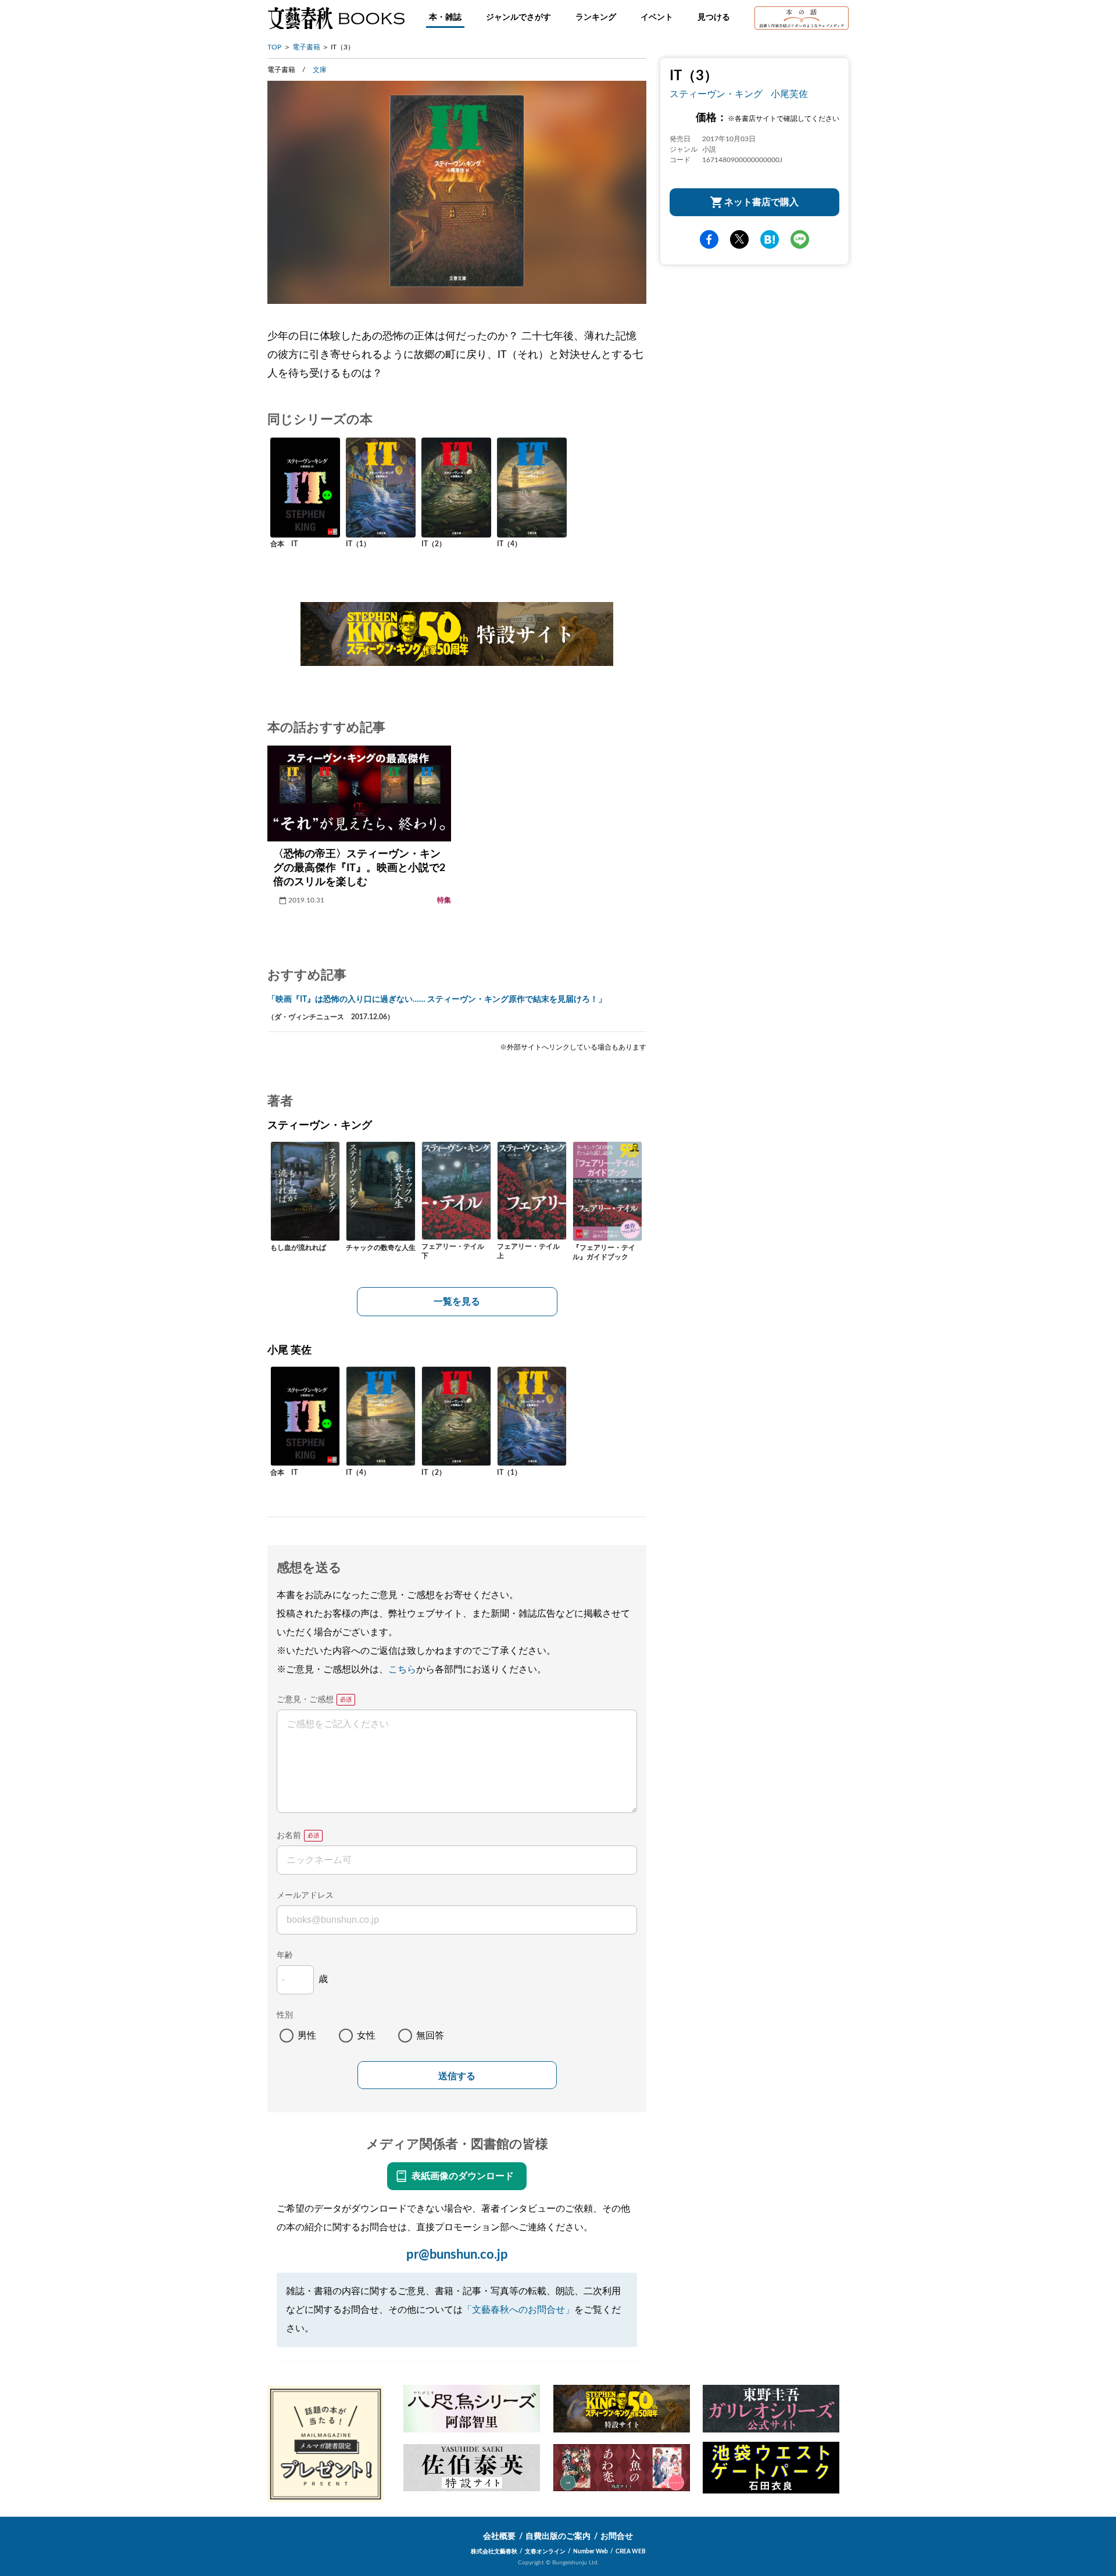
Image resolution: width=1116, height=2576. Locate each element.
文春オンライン (545, 2552)
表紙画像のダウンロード (463, 2176)
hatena (770, 239)
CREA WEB (631, 2552)
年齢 (285, 1955)
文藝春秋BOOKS (336, 18)
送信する (457, 2076)
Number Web (591, 2552)
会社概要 (499, 2536)
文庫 (320, 70)
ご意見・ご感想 (305, 1700)
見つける (714, 17)
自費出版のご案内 (558, 2536)
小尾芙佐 (789, 94)
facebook (709, 239)
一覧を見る (457, 1302)
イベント (657, 17)
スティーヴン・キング (716, 94)
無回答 (430, 2036)
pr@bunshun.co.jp (457, 2255)
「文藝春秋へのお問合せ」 (518, 2310)
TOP (274, 47)
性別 (285, 2015)
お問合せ (617, 2536)
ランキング (596, 17)
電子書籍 (306, 47)
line (800, 239)
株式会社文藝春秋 (494, 2552)
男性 (307, 2036)
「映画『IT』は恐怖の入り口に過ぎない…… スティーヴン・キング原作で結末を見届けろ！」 (437, 999)
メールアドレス (305, 1896)
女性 (366, 2036)
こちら (402, 1669)
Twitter (739, 239)
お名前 (289, 1836)
